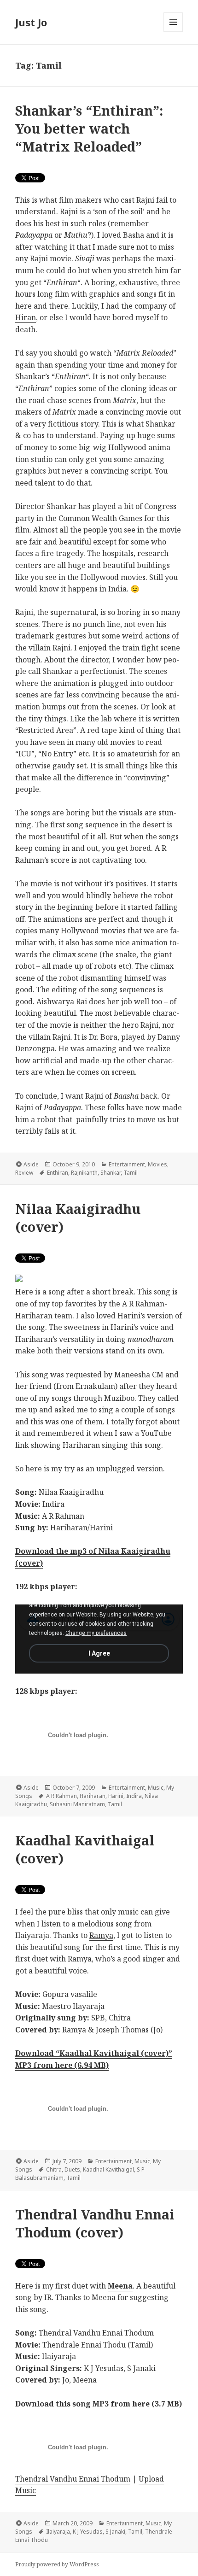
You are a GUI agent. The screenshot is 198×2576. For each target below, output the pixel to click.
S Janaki (115, 2532)
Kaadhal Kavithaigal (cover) (85, 1849)
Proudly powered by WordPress (57, 2564)
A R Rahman (61, 1796)
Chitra (54, 2169)
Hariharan (93, 1796)
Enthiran (58, 1173)
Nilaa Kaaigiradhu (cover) (78, 1218)
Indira (134, 1796)
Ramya (101, 1935)
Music (156, 1788)
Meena (120, 2286)
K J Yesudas (88, 2532)
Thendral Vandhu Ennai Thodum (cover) (95, 2223)
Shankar (111, 1173)
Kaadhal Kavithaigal (108, 2169)
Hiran (26, 317)
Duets (72, 2169)
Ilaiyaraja (58, 2532)
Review (24, 1173)
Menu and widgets (173, 32)
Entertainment (127, 1164)
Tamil (131, 1173)
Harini (116, 1796)
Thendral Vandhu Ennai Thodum (73, 2479)
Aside (31, 1164)
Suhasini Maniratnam (77, 1804)
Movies (157, 1164)
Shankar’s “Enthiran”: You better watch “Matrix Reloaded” (89, 128)
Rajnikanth (84, 1173)
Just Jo (31, 22)
